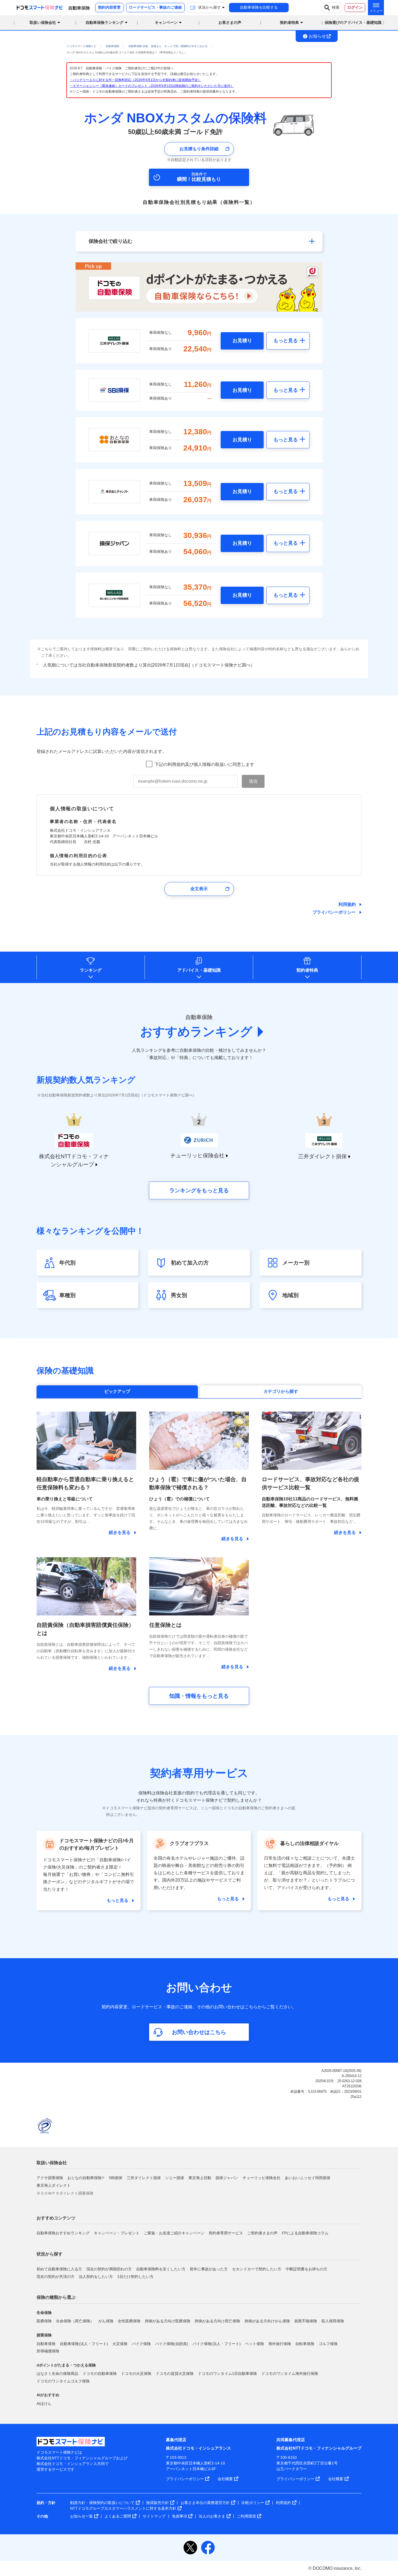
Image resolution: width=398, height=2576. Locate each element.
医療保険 (44, 2321)
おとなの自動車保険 (86, 2178)
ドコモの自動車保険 (100, 2373)
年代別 (67, 1263)
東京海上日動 (200, 2178)
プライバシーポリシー (334, 912)
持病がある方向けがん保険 (267, 2321)
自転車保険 (305, 2344)
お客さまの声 (230, 22)
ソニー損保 (175, 2178)
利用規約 (347, 904)
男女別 (179, 1295)
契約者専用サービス (226, 2233)
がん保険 (106, 2321)
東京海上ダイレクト (54, 2185)
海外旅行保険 (280, 2344)
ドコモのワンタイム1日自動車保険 (227, 2373)
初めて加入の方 (190, 1263)
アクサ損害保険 (50, 2178)
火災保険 (120, 2344)
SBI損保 (116, 2178)
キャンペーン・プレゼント (117, 2233)
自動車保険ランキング (105, 22)
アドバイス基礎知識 (199, 970)
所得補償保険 (48, 2351)
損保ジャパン (227, 2178)
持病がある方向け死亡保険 (217, 2321)
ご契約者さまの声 (262, 2233)
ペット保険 (255, 2344)
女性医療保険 (129, 2321)
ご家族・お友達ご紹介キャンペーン (174, 2233)
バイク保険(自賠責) (172, 2344)
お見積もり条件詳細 (199, 149)
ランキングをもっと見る (199, 1190)
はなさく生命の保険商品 (57, 2373)
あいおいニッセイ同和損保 (308, 2178)
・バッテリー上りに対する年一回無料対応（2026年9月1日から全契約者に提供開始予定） (135, 80)
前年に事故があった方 (209, 2269)
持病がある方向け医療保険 (168, 2321)
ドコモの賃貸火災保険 (175, 2373)
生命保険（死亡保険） (75, 2321)
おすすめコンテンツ (56, 2218)
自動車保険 (46, 2344)
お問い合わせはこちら (199, 2032)
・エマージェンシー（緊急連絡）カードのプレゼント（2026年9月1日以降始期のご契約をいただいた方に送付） (152, 86)
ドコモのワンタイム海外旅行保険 (290, 2373)
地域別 (291, 1295)
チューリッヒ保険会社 (262, 2178)
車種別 (67, 1295)
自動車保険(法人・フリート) (84, 2344)
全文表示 (199, 889)
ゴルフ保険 (328, 2344)
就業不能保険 (306, 2321)
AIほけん (44, 2404)
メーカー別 (296, 1263)
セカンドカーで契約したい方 (257, 2269)
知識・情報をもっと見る (199, 1696)
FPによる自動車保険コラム (305, 2233)
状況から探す (50, 2254)
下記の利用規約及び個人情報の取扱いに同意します (204, 764)
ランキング (91, 970)
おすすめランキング (196, 1032)
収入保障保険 (333, 2321)
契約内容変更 (109, 7)
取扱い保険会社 (52, 2163)
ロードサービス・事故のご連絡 (155, 7)
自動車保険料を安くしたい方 (161, 2269)
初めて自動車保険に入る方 (59, 2269)
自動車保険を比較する (259, 7)
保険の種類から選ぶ (56, 2297)
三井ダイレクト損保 (144, 2178)
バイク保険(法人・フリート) (217, 2344)
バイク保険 (141, 2344)
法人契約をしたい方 (96, 2277)
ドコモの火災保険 (136, 2373)
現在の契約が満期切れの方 (109, 2269)
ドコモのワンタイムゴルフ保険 (63, 2381)
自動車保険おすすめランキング (63, 2233)
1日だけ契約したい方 (135, 2277)
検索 (336, 7)
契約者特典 (307, 970)
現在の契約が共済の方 (56, 2277)
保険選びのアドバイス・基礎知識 (353, 22)
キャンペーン (166, 22)
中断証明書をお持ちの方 (306, 2269)
